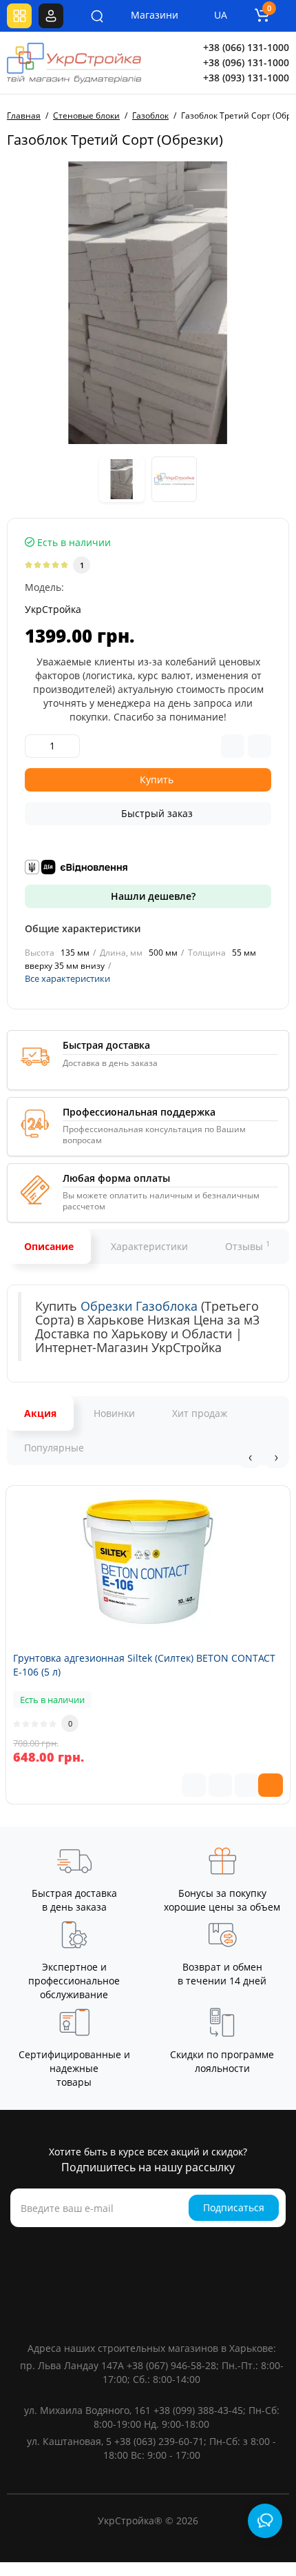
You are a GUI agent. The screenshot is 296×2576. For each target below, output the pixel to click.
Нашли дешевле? (152, 896)
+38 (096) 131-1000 (246, 62)
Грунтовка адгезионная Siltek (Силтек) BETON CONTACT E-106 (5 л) (144, 1665)
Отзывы (247, 1246)
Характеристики (149, 1246)
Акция (40, 1413)
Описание (49, 1246)
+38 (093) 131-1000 (246, 78)
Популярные (54, 1448)
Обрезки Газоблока (139, 1306)
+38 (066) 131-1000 (246, 47)
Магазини (145, 15)
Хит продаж (200, 1413)
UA (221, 15)
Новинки (114, 1413)
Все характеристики (67, 978)
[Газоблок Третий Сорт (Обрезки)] (148, 303)
